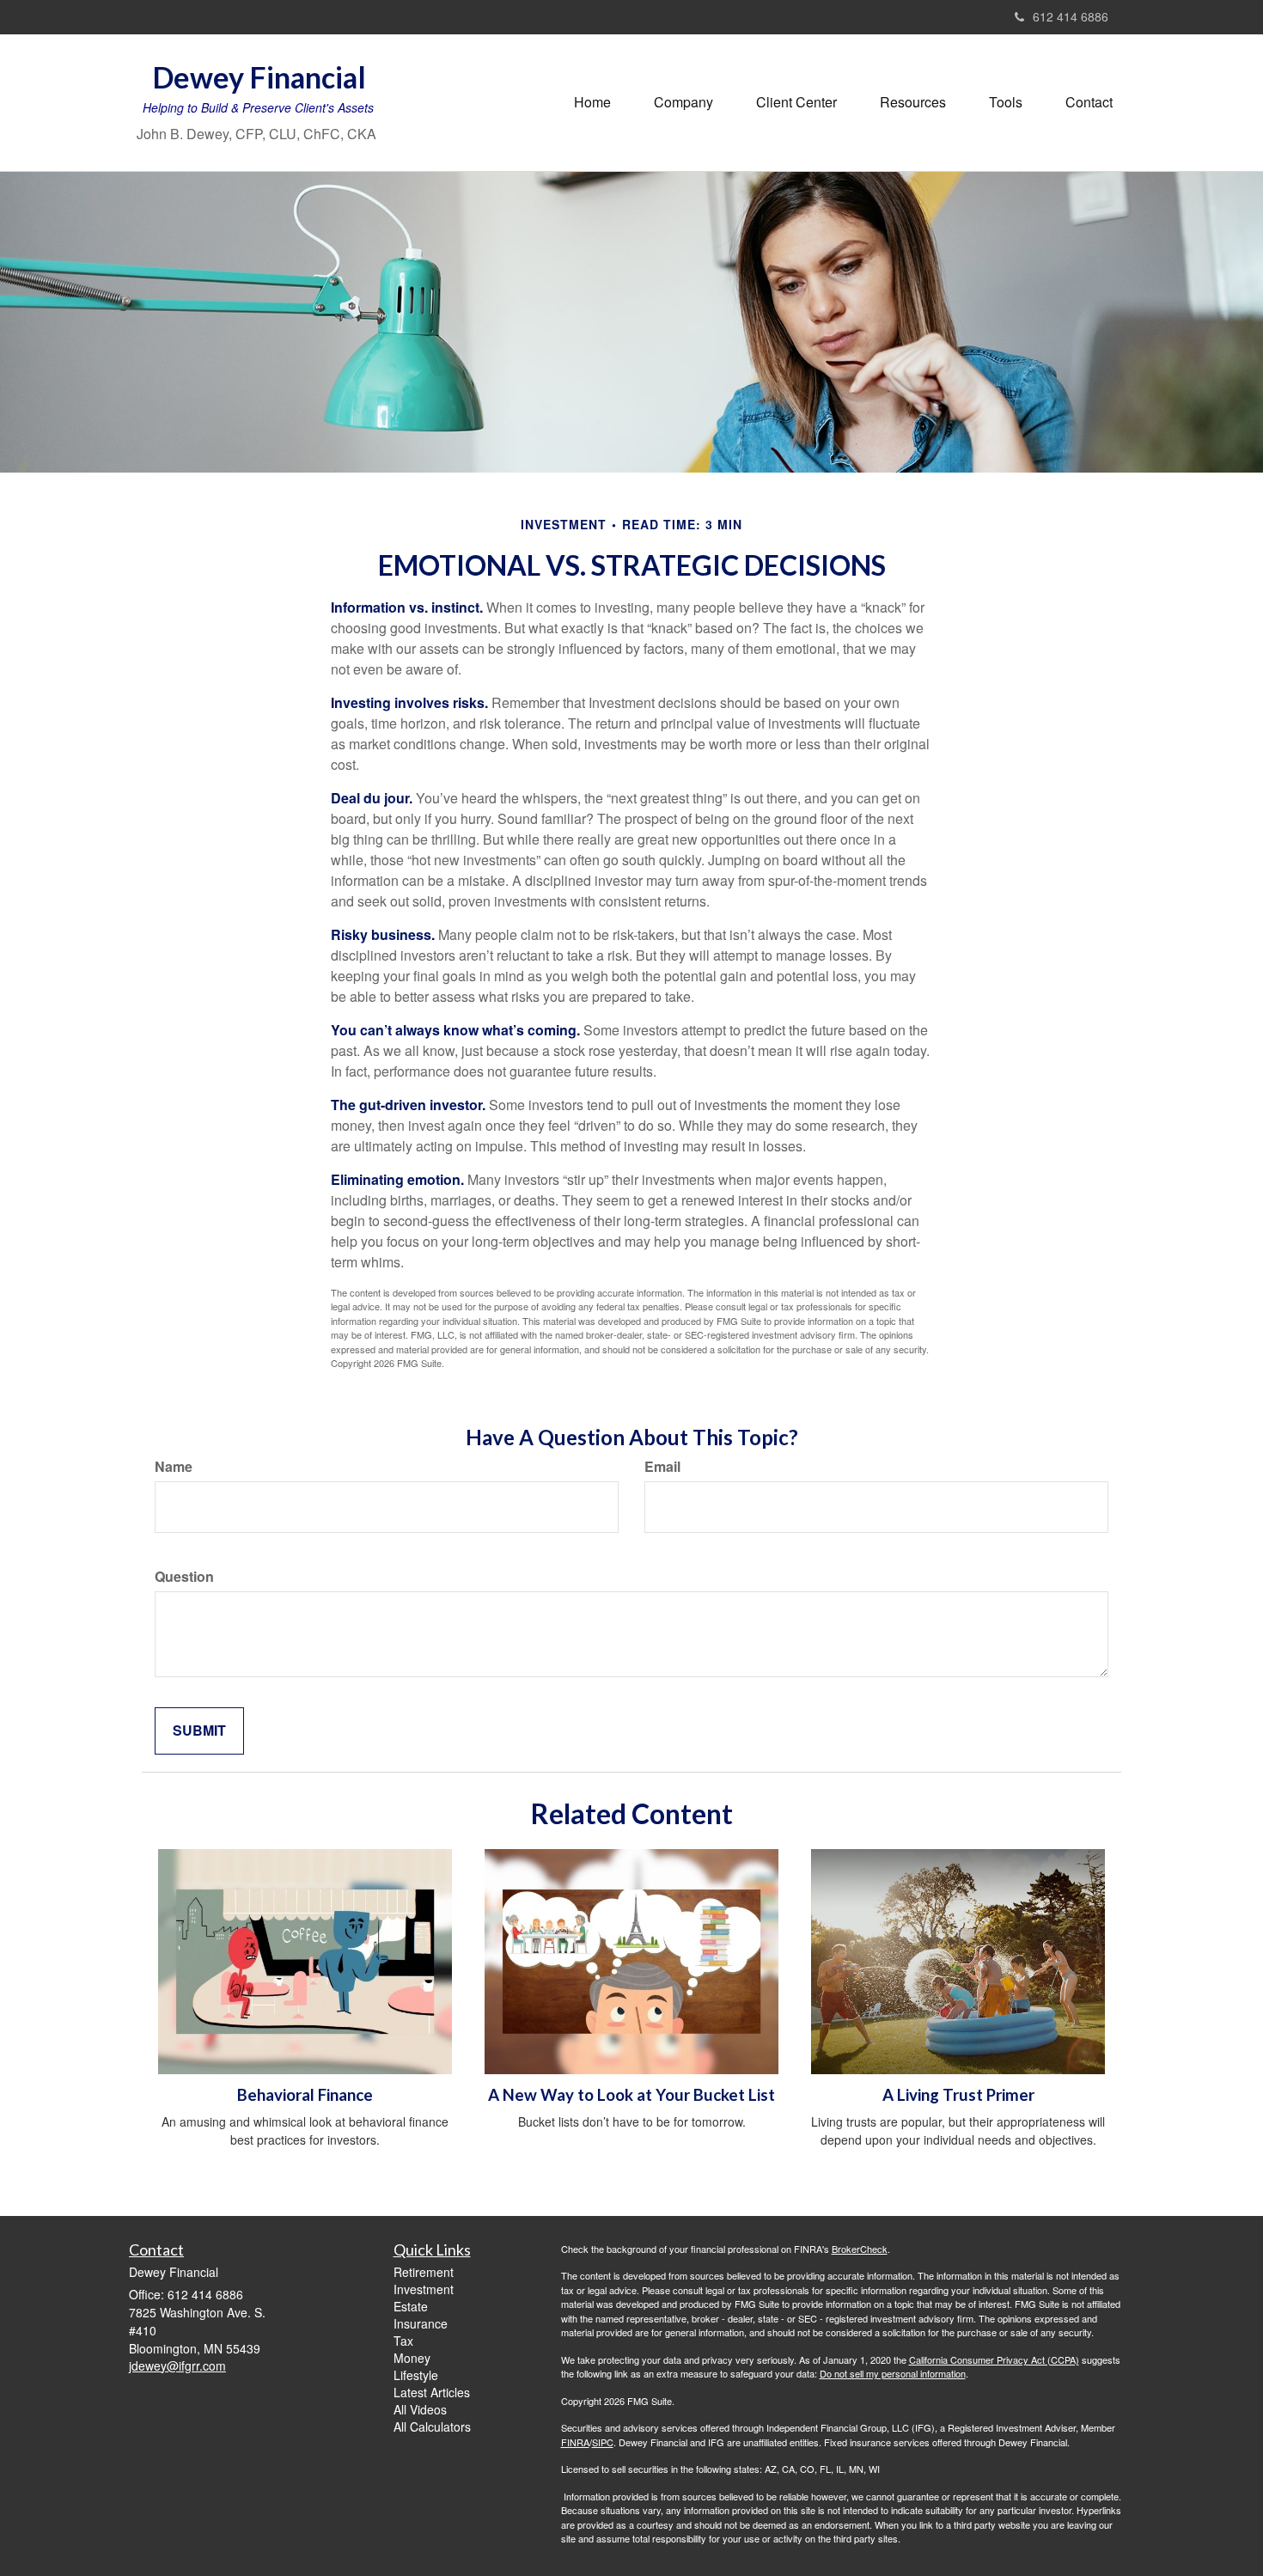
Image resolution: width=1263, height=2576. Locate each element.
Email (662, 1467)
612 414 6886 (1071, 16)
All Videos (420, 2409)
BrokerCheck (860, 2249)
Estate (411, 2306)
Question (184, 1577)
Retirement (424, 2272)
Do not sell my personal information (893, 2373)
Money (412, 2358)
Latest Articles (432, 2392)
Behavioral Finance (305, 2095)
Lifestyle (416, 2375)
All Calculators (432, 2426)
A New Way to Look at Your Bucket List (631, 2095)
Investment (424, 2289)
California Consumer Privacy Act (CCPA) (994, 2359)
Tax (403, 2341)
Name (174, 1467)
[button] (683, 102)
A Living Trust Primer (958, 2095)
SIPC (603, 2442)
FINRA (575, 2442)
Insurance (421, 2323)
